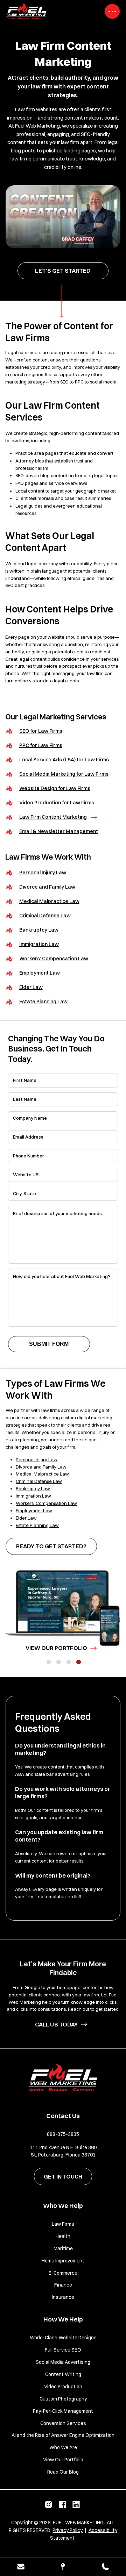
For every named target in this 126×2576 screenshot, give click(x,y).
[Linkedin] (77, 2506)
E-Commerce (63, 2273)
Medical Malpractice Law (49, 901)
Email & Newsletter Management (59, 831)
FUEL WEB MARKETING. (79, 2523)
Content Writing (63, 2374)
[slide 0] (49, 1662)
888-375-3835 (63, 2134)
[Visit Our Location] (63, 2567)
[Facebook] (63, 2506)
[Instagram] (49, 2506)
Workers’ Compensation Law (54, 959)
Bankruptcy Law (39, 930)
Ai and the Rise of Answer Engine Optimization (63, 2435)
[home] (63, 2080)
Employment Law (40, 973)
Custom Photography (63, 2399)
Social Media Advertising (63, 2362)
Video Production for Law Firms (57, 803)
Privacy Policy (68, 2530)
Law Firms (63, 2224)
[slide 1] (59, 1662)
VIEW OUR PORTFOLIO (56, 1648)
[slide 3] (79, 1662)
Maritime (63, 2248)
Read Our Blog (63, 2472)
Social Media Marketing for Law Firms (64, 774)
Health (63, 2236)
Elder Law (31, 987)
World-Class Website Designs (63, 2338)
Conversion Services (63, 2423)
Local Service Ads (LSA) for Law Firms (64, 760)
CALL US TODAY (56, 2024)
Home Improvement (63, 2261)
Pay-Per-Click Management (63, 2411)
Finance (63, 2285)
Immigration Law (39, 944)
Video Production (63, 2387)
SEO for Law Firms (41, 731)
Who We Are (63, 2447)
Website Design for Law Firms (55, 788)
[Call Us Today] (105, 2567)
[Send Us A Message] (21, 2567)
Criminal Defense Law (45, 916)
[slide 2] (69, 1662)
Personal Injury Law (43, 873)
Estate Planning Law (43, 1002)
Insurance (63, 2297)
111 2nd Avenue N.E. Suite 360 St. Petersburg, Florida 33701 (63, 2151)
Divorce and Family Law (47, 887)
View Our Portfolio (63, 2460)
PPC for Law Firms (41, 745)
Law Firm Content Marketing (53, 817)
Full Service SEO (63, 2350)
